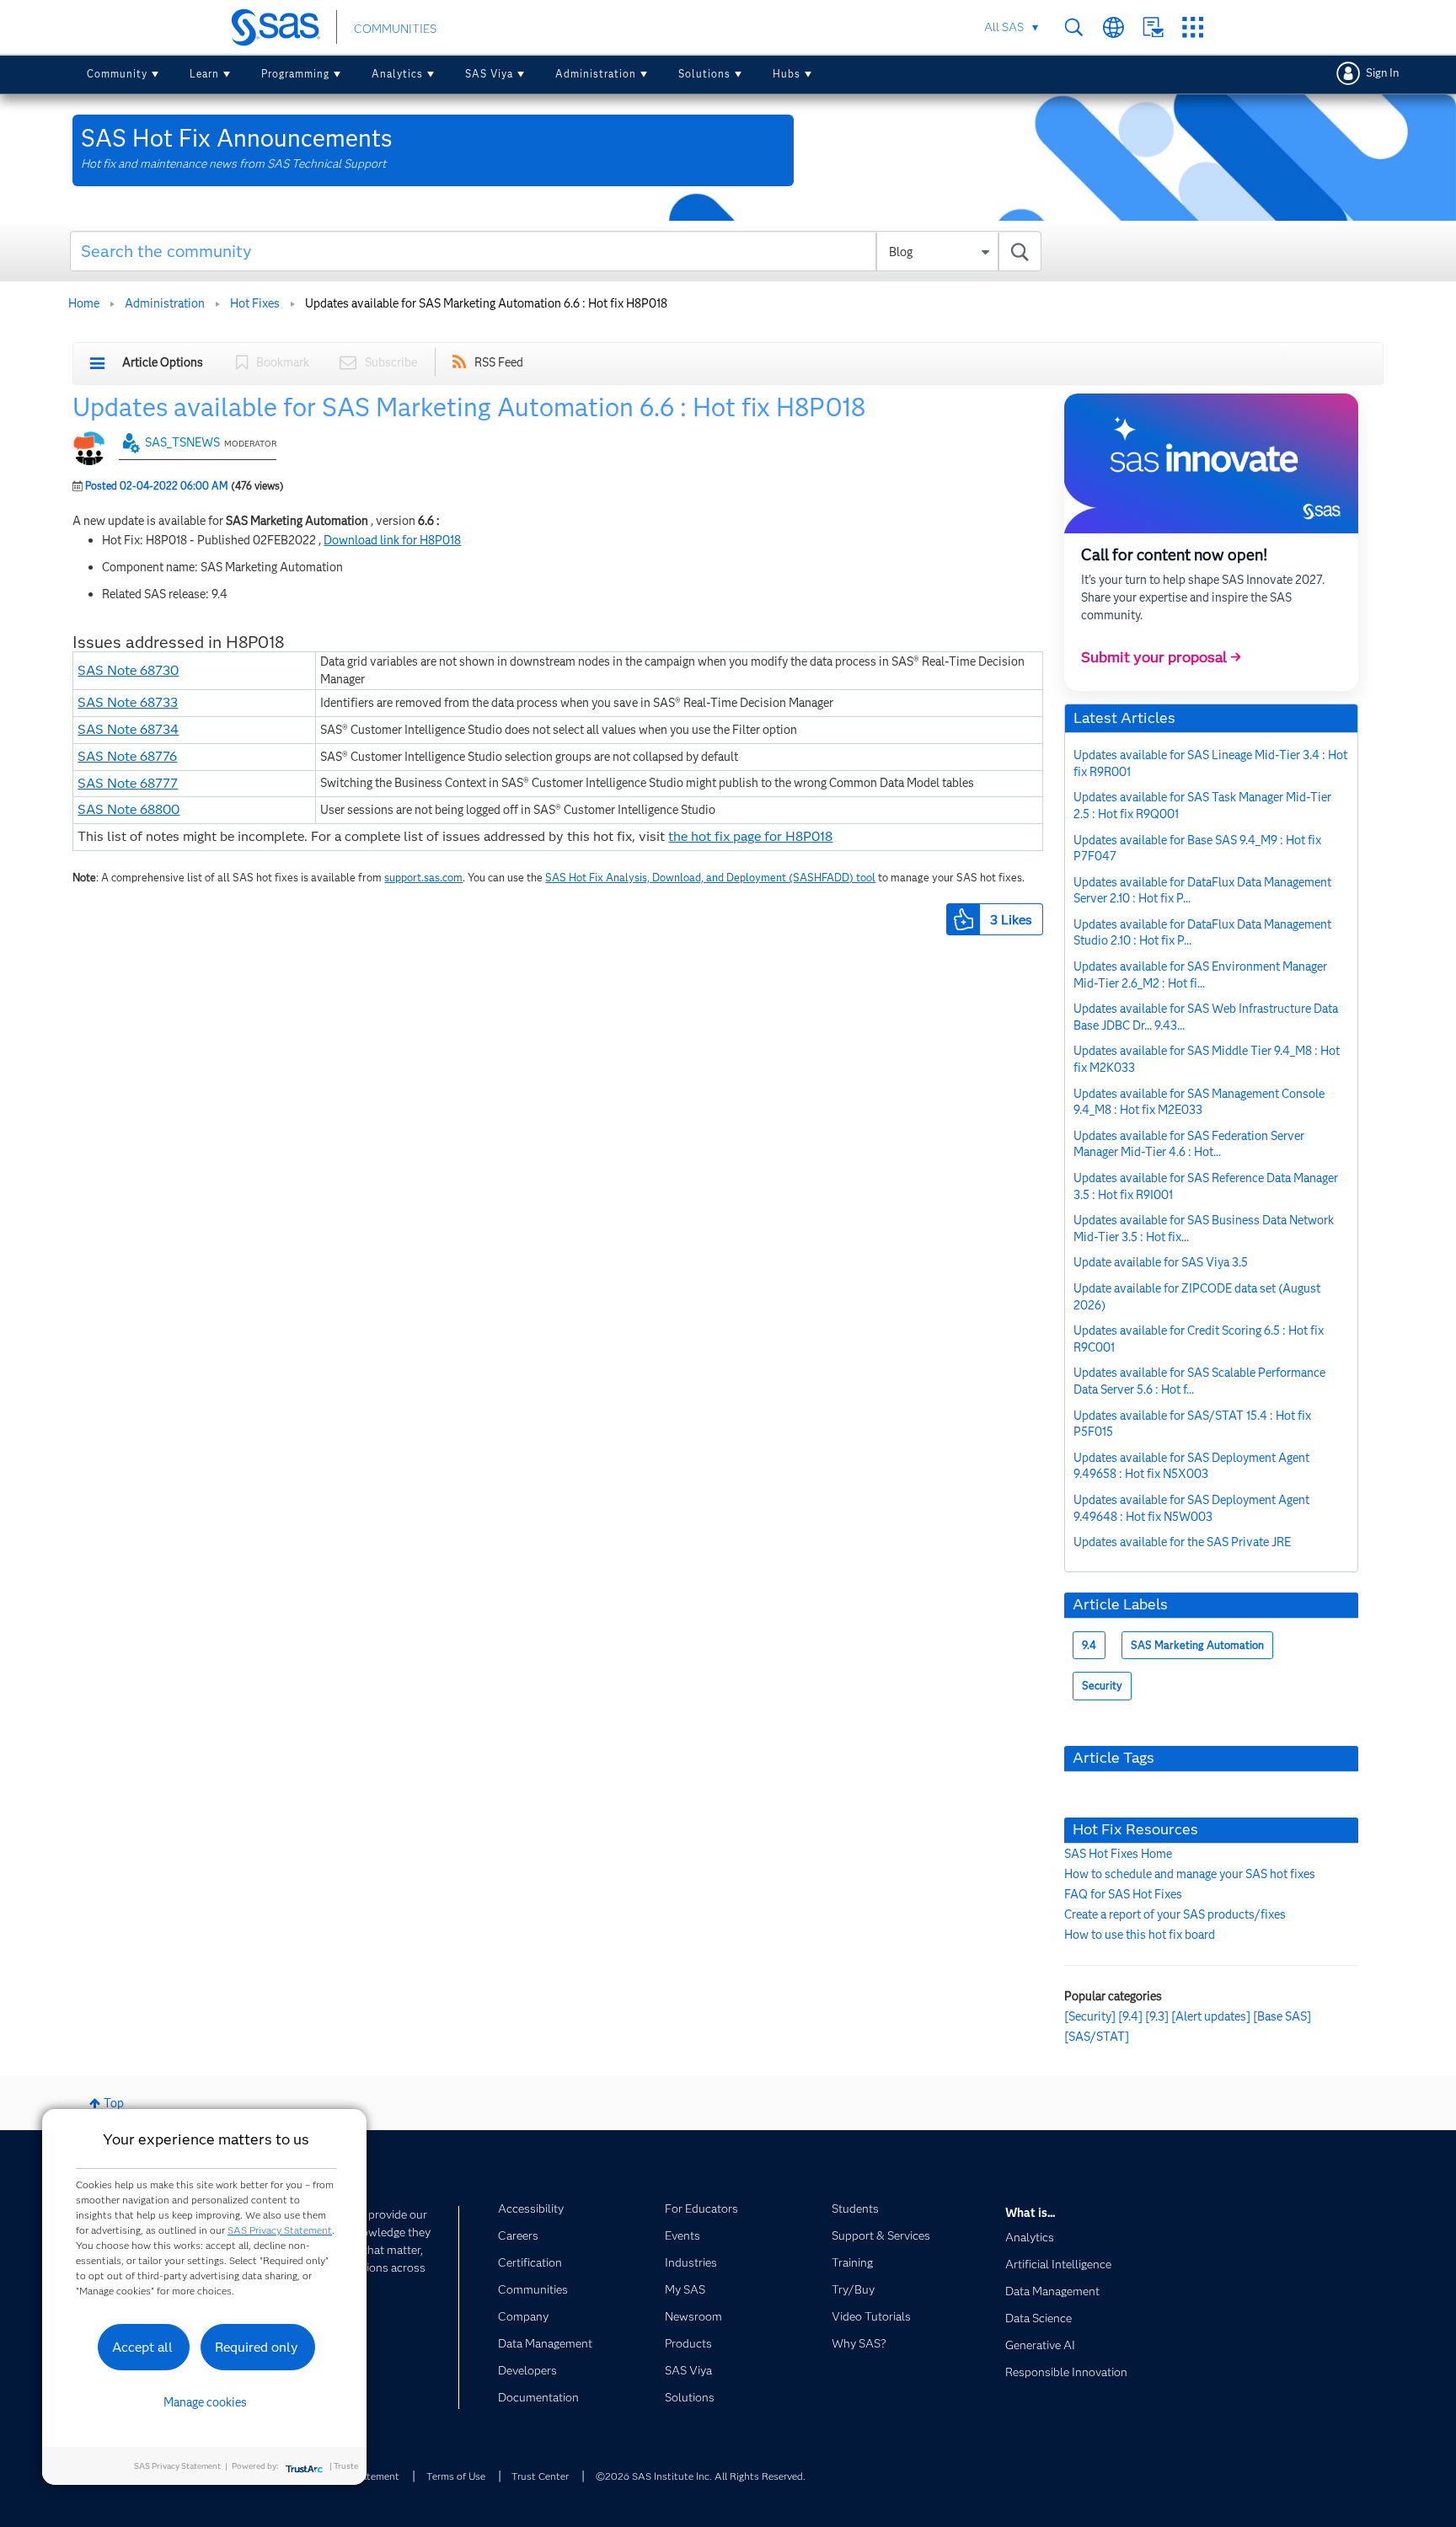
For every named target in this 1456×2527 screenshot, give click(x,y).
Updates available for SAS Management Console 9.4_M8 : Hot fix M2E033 (1199, 1102)
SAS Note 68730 (128, 670)
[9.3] (1157, 2016)
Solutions (704, 74)
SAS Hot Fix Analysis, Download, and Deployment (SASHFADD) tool (710, 878)
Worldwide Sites (1113, 27)
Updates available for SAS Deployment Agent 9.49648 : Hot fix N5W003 (1191, 1508)
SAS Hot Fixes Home (1118, 1854)
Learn (204, 74)
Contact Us (1153, 27)
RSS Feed (499, 362)
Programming (295, 74)
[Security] (1090, 2016)
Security (1102, 1686)
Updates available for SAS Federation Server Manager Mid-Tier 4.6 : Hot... (1189, 1144)
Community (117, 74)
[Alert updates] (1211, 2016)
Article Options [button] (163, 362)
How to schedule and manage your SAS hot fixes (1190, 1874)
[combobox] (556, 251)
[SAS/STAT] (1097, 2037)
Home (84, 303)
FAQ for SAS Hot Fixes (1123, 1894)
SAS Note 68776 (127, 756)
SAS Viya (489, 74)
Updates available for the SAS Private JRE (1182, 1542)
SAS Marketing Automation (1197, 1645)
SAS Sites (1193, 27)
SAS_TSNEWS (182, 442)
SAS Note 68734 (128, 729)
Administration (596, 74)
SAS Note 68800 (128, 809)
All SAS (1004, 27)
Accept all (142, 2347)
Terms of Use (456, 2476)
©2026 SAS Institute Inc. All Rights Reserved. (701, 2476)
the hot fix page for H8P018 (750, 836)
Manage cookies (205, 2402)
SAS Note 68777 (128, 783)
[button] (963, 919)
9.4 (1089, 1645)
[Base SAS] (1282, 2016)
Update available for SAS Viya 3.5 (1161, 1262)
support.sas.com (423, 878)
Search (1074, 27)
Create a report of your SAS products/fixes (1175, 1914)
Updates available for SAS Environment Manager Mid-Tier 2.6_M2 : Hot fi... (1200, 975)
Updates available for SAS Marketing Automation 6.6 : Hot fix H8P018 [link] (486, 303)
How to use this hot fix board (1140, 1935)
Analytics (397, 74)
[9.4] (1130, 2016)
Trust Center (540, 2476)
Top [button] (114, 2103)
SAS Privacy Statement (280, 2230)
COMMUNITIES (395, 29)
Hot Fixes (255, 303)
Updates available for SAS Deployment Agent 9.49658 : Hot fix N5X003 (1191, 1466)
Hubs (787, 74)
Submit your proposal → (1161, 657)
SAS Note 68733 (128, 702)
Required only (257, 2347)
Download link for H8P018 (392, 540)
